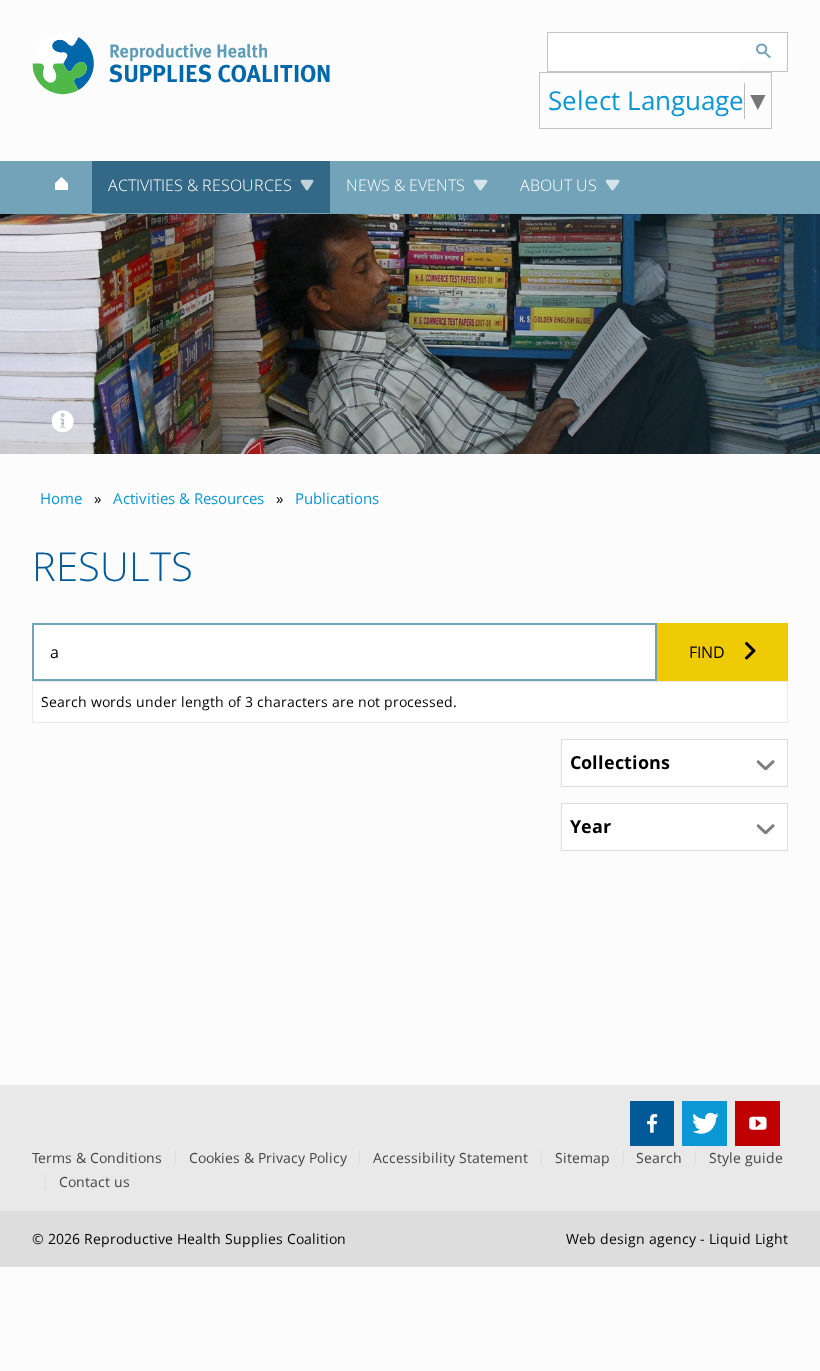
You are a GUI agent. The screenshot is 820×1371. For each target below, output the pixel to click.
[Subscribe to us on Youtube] (757, 1123)
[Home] (62, 188)
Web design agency (631, 1238)
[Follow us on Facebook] (652, 1123)
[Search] (763, 48)
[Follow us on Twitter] (704, 1123)
